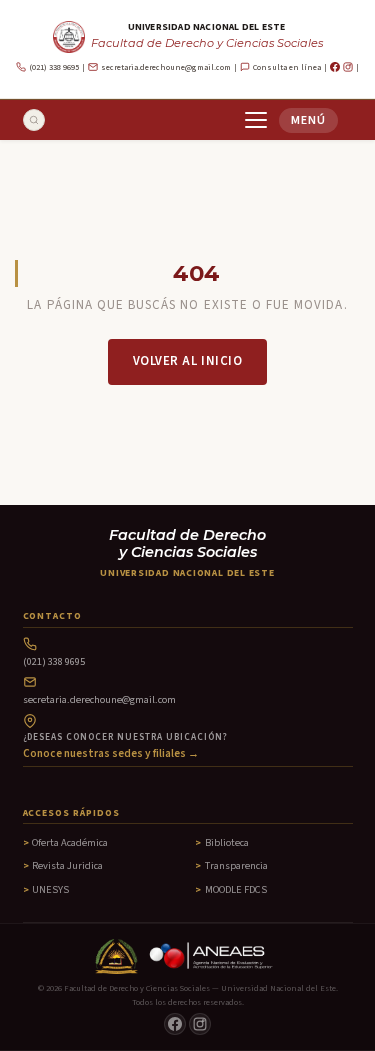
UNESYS (50, 889)
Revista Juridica (67, 865)
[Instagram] (348, 67)
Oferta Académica (70, 842)
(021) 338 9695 (54, 67)
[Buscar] (34, 120)
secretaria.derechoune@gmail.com (166, 67)
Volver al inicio (187, 361)
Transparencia (236, 865)
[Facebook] (335, 67)
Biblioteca (227, 842)
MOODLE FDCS (236, 889)
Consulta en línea (287, 67)
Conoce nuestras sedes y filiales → (111, 753)
